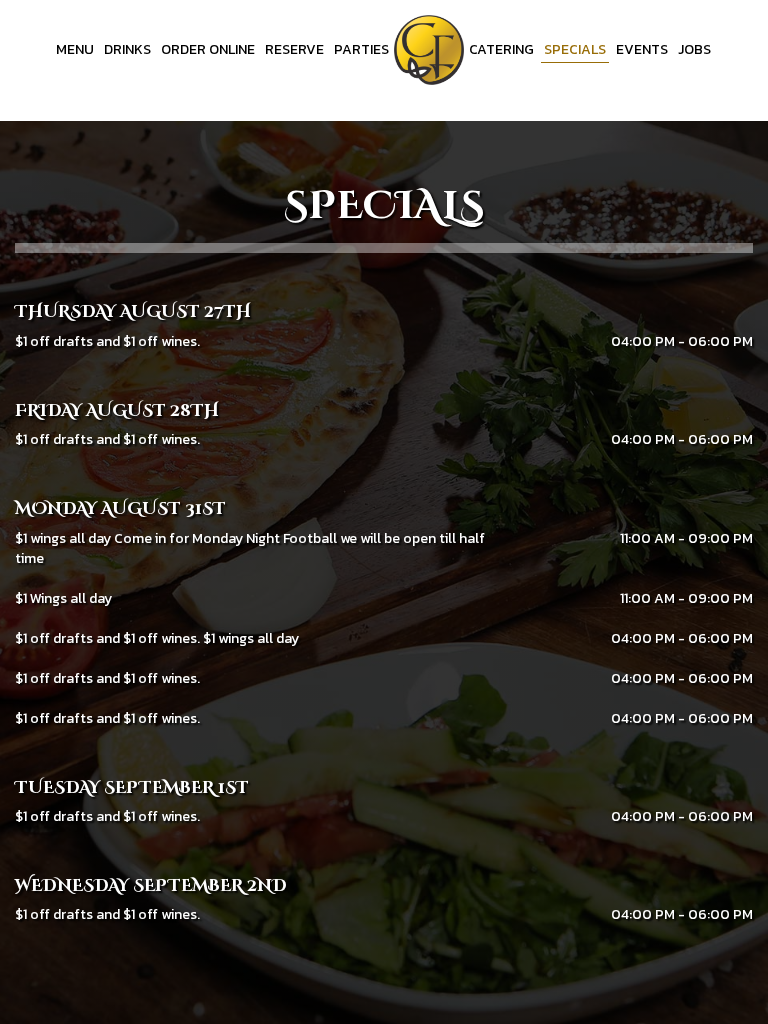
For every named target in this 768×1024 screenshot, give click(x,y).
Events (642, 50)
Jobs (694, 50)
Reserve (294, 50)
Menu (75, 50)
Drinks (127, 50)
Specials (575, 50)
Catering (501, 50)
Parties (361, 50)
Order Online (208, 50)
